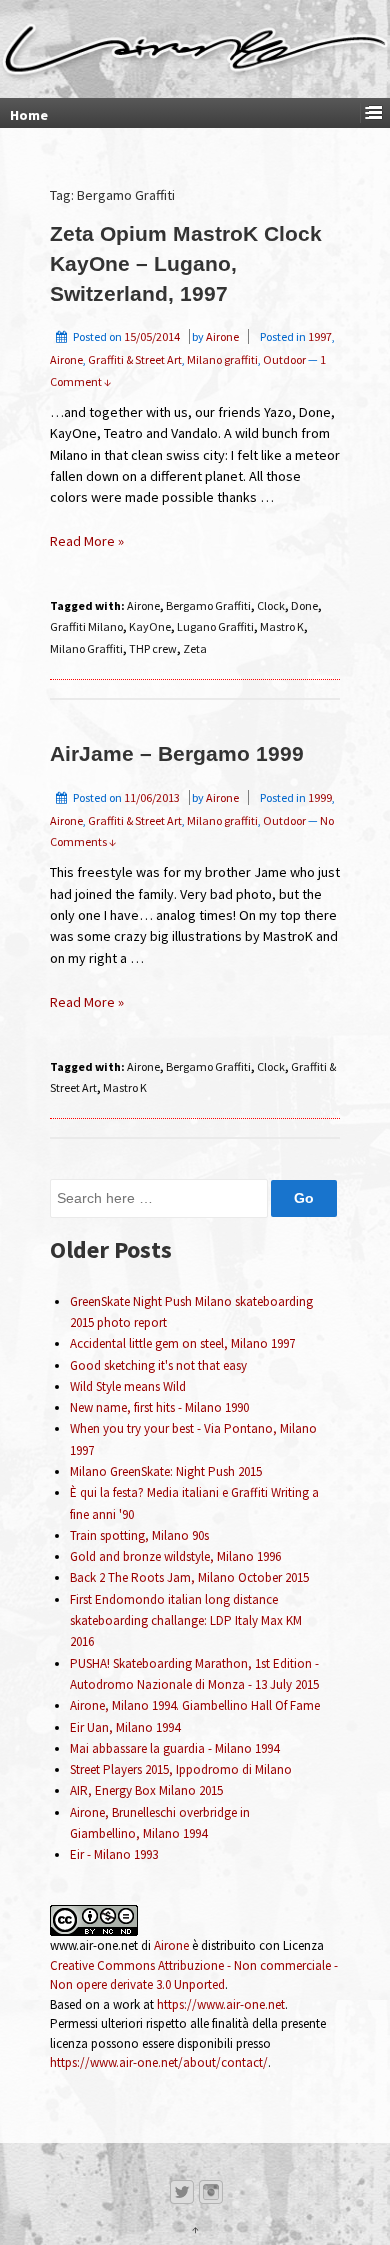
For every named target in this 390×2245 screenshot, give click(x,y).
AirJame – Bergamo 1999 (177, 754)
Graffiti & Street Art (135, 359)
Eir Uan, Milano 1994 (125, 1727)
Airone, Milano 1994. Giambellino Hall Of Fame (195, 1705)
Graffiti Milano (86, 626)
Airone (222, 336)
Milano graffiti (222, 359)
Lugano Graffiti (215, 626)
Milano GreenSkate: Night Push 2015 (166, 1471)
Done (304, 605)
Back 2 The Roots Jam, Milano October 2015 (189, 1577)
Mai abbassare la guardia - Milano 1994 (174, 1748)
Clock (271, 605)
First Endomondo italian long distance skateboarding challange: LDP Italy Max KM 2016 (186, 1621)
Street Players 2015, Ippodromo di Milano (181, 1769)
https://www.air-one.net (221, 2004)
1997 (320, 336)
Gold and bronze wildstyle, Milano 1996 (175, 1556)
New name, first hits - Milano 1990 (159, 1407)
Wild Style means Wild (128, 1386)
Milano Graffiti (86, 648)
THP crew (153, 648)
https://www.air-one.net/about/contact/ (159, 2062)
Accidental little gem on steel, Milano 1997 (182, 1343)
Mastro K (282, 626)
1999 (320, 797)
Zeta (195, 648)
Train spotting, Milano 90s (139, 1535)
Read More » (87, 541)
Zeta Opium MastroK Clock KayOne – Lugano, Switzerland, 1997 (186, 264)
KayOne (150, 626)
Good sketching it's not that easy (158, 1365)
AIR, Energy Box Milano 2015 (146, 1790)
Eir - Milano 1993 (114, 1854)
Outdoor (284, 359)
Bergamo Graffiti (208, 605)
